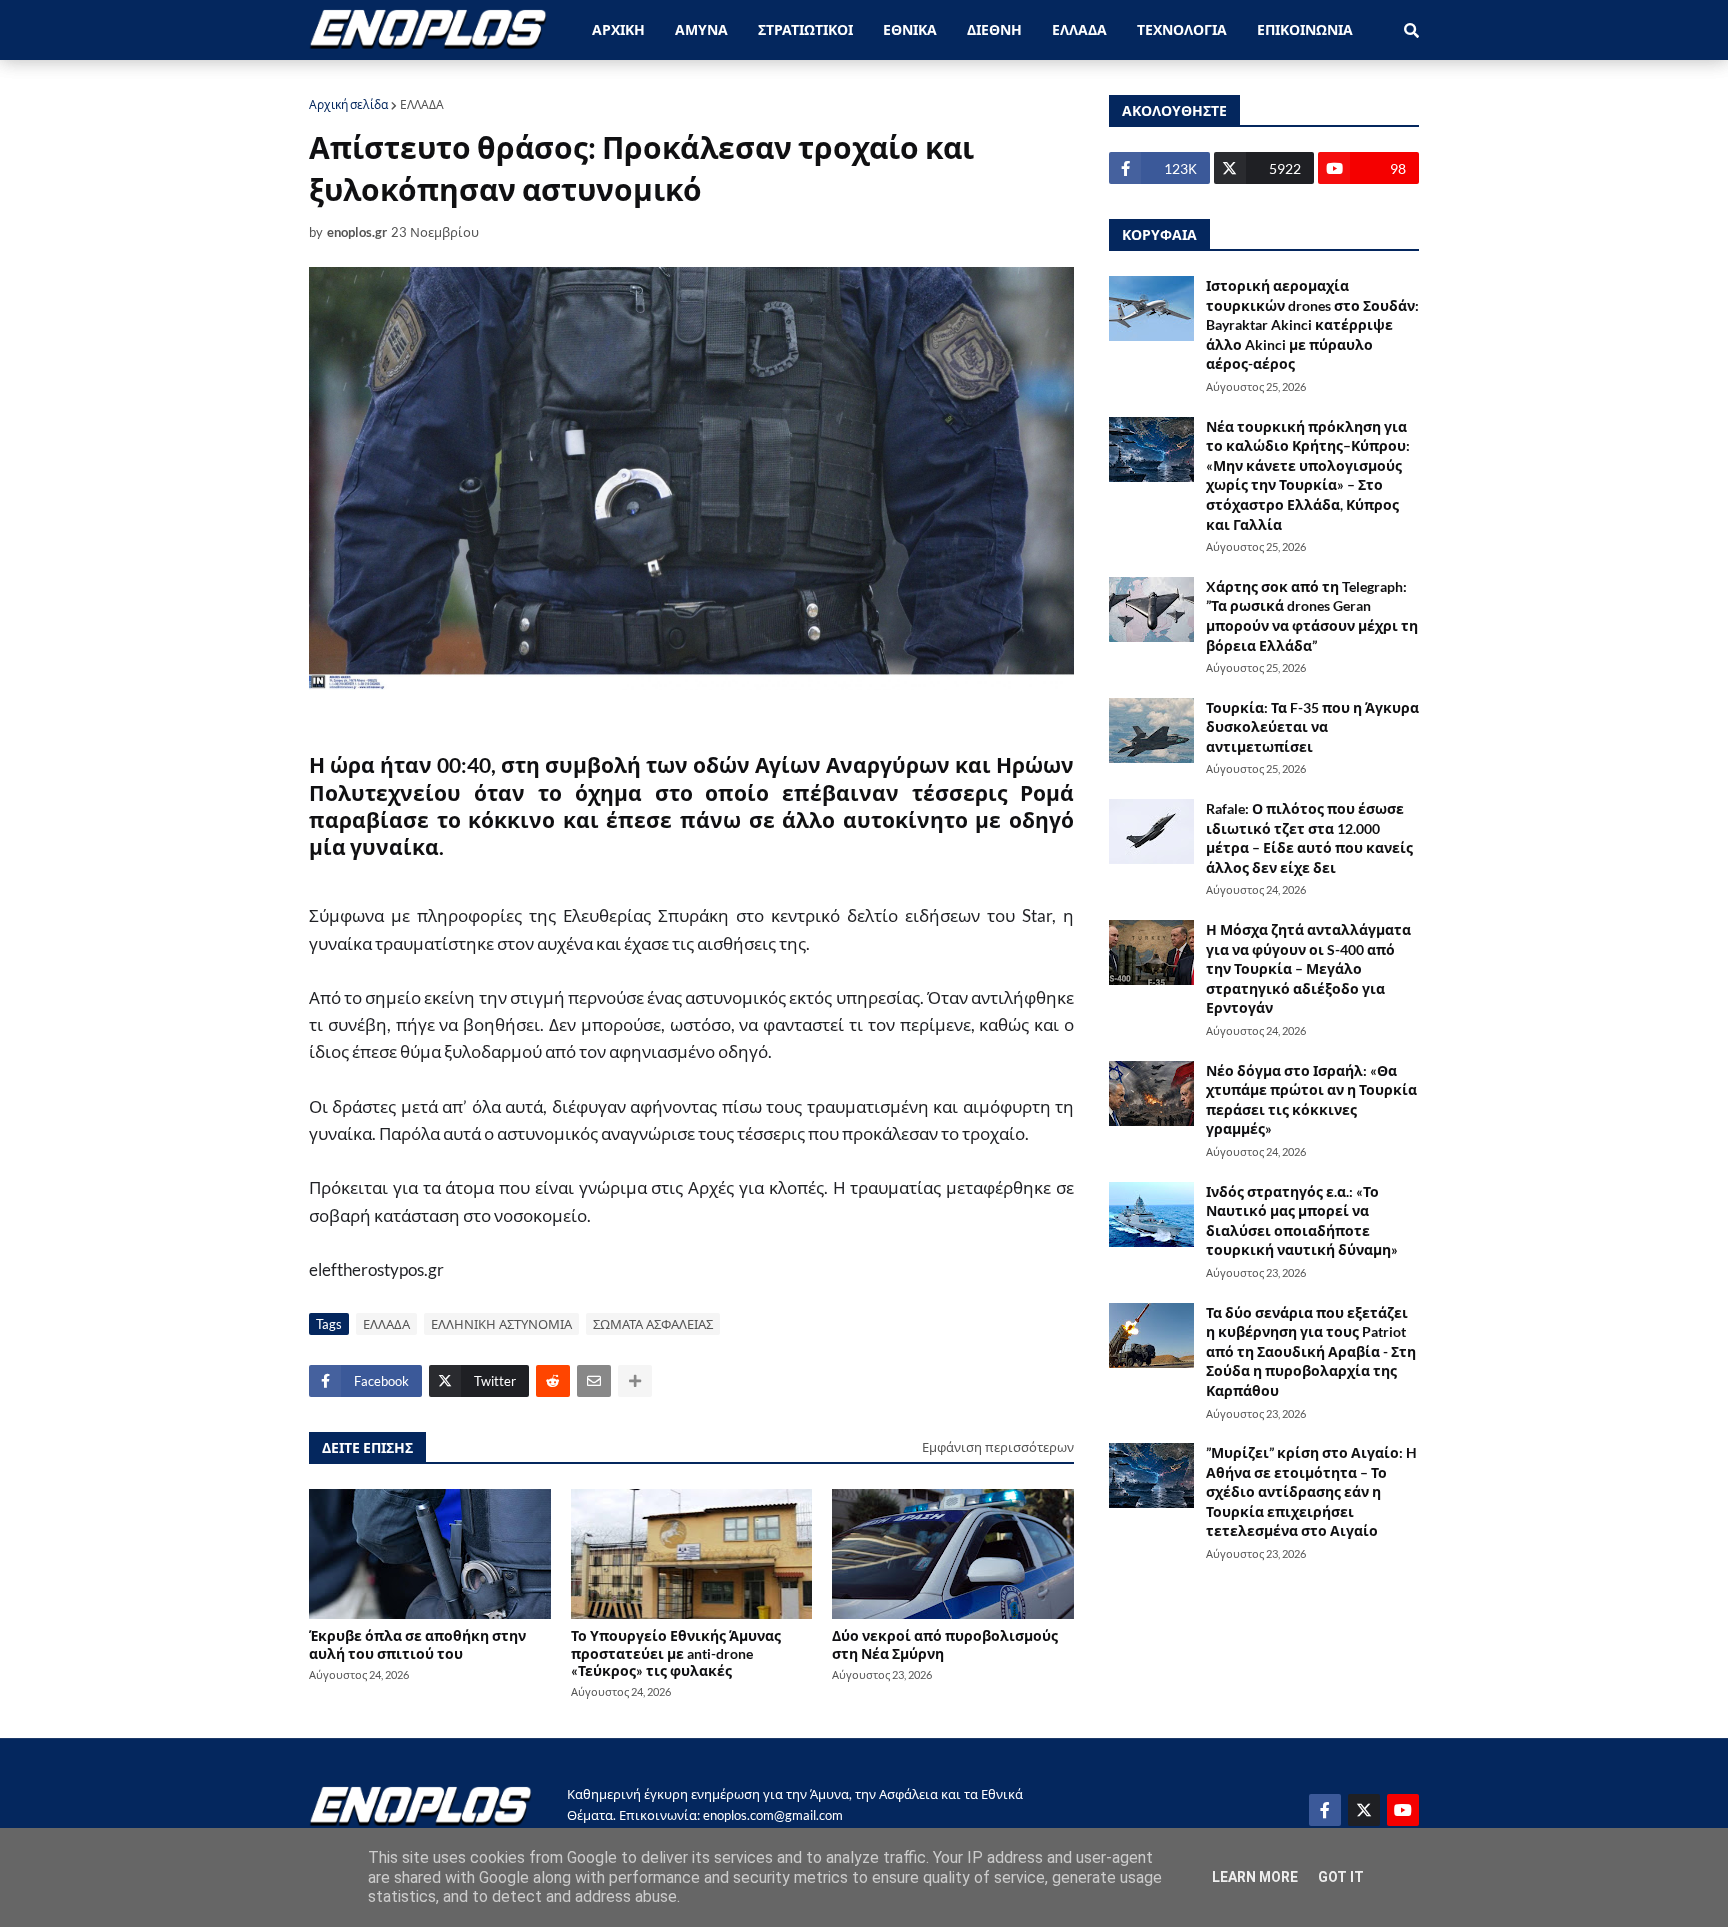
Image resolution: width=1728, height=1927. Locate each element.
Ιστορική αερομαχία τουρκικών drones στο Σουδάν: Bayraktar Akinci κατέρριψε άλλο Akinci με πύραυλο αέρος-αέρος (1312, 324)
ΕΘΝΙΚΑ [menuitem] (910, 29)
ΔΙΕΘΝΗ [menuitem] (994, 29)
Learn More (1255, 1877)
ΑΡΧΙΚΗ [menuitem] (618, 29)
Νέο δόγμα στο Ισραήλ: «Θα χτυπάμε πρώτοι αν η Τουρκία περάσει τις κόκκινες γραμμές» (1311, 1100)
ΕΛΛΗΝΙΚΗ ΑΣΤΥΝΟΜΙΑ (501, 1324)
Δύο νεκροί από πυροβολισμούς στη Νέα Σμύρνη (945, 1644)
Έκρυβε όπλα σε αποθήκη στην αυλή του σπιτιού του (417, 1644)
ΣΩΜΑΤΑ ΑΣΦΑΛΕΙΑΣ (653, 1324)
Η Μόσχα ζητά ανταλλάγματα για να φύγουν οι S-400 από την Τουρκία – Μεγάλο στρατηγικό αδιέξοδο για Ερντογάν (1308, 968)
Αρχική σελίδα (348, 104)
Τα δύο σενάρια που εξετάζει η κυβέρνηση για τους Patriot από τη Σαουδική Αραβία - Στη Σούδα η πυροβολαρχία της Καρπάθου (1311, 1351)
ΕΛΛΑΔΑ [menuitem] (1079, 29)
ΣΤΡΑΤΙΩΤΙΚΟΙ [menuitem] (805, 29)
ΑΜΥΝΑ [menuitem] (701, 29)
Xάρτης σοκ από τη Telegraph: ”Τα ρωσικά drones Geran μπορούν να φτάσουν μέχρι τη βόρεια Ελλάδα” (1312, 616)
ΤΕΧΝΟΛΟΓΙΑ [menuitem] (1182, 29)
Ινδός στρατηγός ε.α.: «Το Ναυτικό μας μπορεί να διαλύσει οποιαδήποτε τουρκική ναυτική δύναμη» (1302, 1221)
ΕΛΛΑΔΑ (422, 104)
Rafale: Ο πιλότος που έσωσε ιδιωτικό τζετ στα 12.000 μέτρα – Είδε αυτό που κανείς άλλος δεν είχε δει (1309, 838)
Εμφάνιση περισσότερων (998, 1447)
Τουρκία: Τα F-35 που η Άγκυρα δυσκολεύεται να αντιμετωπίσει (1312, 727)
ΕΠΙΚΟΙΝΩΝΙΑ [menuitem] (1305, 29)
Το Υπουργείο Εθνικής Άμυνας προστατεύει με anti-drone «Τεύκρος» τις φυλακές (676, 1653)
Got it (1341, 1877)
